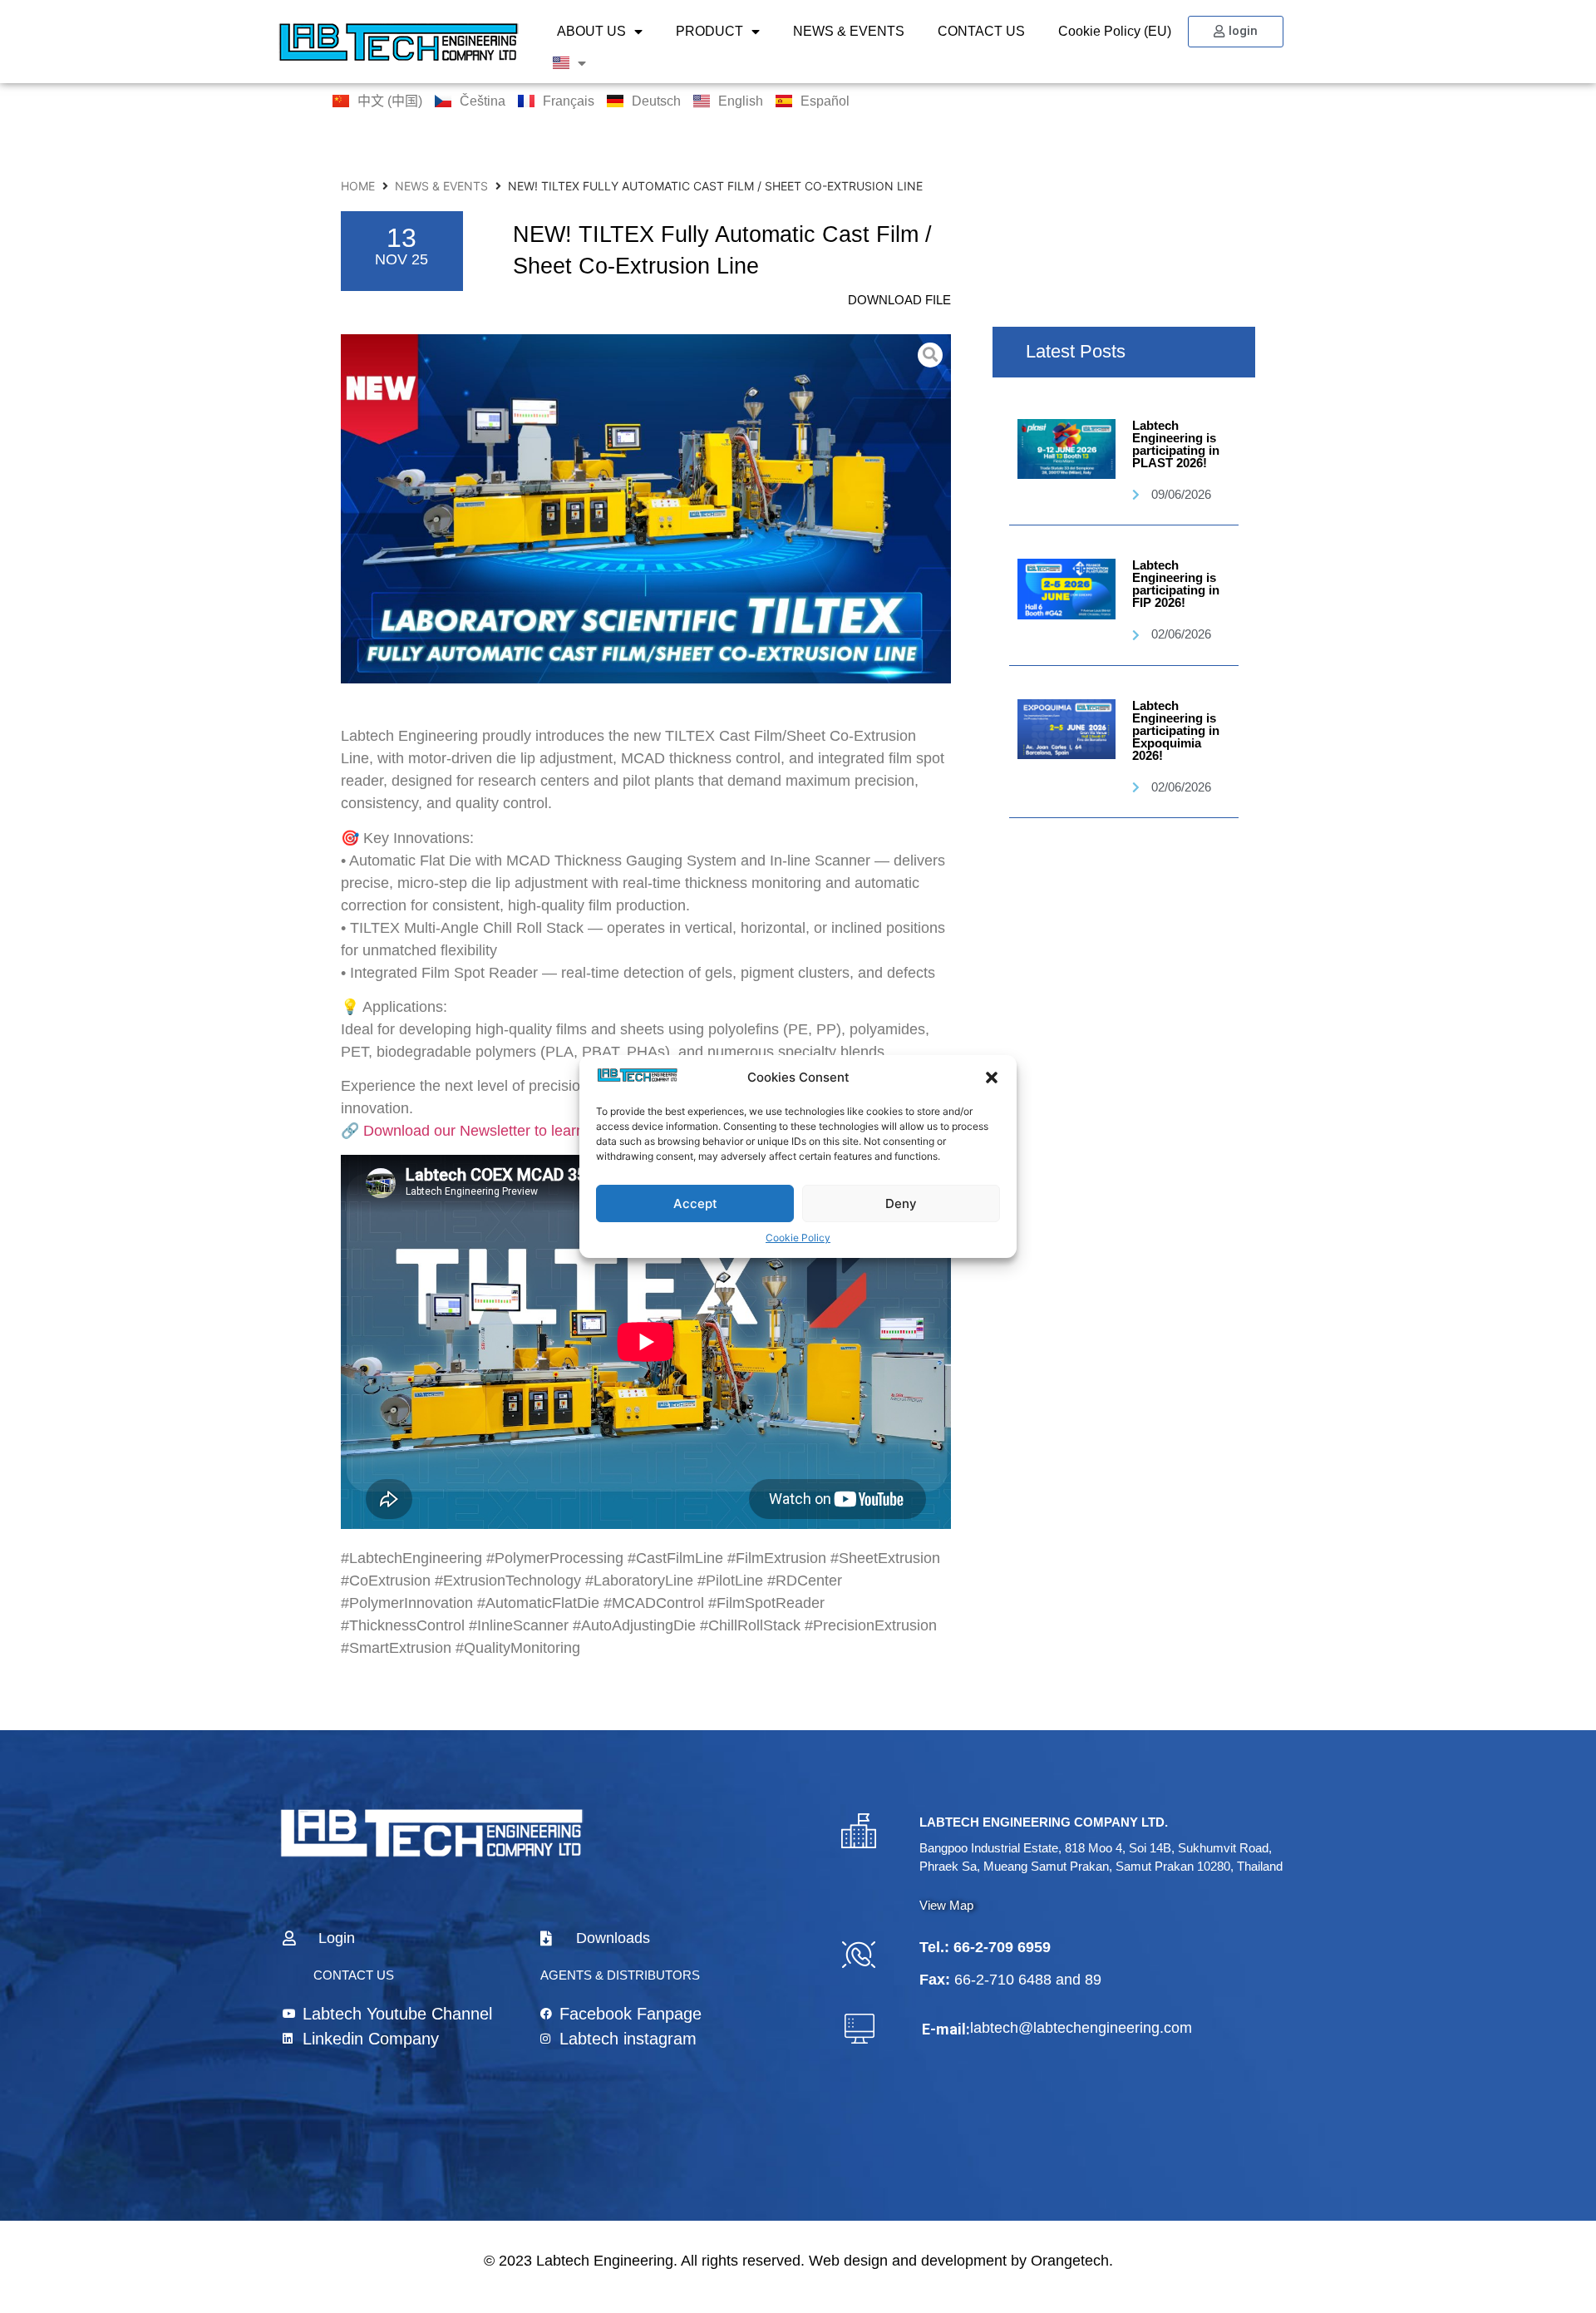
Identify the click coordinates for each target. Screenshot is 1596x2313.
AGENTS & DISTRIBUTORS (620, 1975)
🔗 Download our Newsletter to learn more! (484, 1131)
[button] (992, 1078)
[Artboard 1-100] (646, 509)
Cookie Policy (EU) (1115, 31)
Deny (901, 1203)
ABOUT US (591, 31)
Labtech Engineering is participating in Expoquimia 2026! (1176, 730)
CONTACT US (981, 31)
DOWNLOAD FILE (899, 300)
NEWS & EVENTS (849, 31)
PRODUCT (709, 31)
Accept (695, 1203)
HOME (358, 186)
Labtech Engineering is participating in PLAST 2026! (1176, 444)
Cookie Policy (798, 1238)
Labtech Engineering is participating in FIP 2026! (1176, 584)
